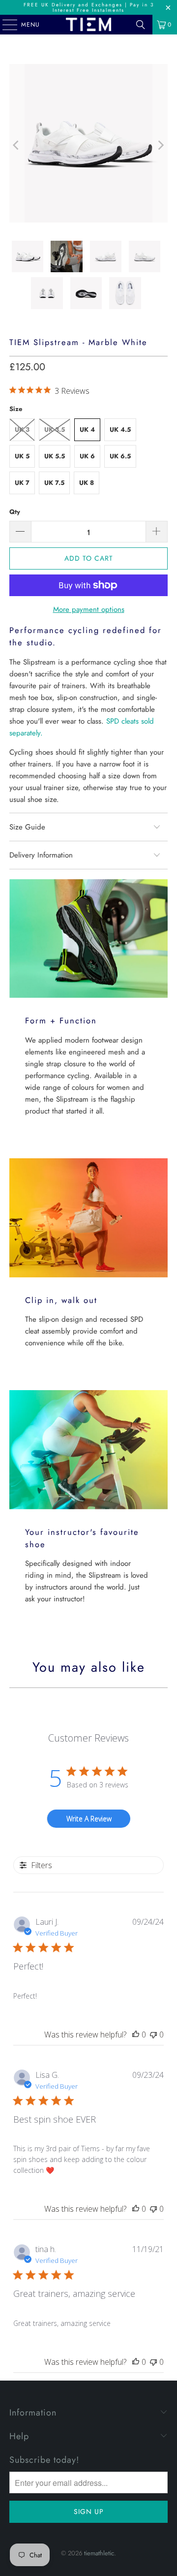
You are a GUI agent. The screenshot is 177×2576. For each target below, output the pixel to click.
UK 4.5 (120, 429)
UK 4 (87, 429)
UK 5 (22, 456)
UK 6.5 (120, 456)
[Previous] (17, 145)
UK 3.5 (55, 429)
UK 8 (87, 483)
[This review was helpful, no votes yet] (136, 2035)
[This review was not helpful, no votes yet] (153, 2035)
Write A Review (89, 1819)
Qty (15, 512)
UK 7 (22, 483)
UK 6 (87, 456)
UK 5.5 (55, 456)
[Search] (141, 25)
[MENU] (5, 25)
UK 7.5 (54, 483)
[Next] (160, 145)
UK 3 (22, 429)
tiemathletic (99, 2553)
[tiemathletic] (88, 25)
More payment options (89, 609)
